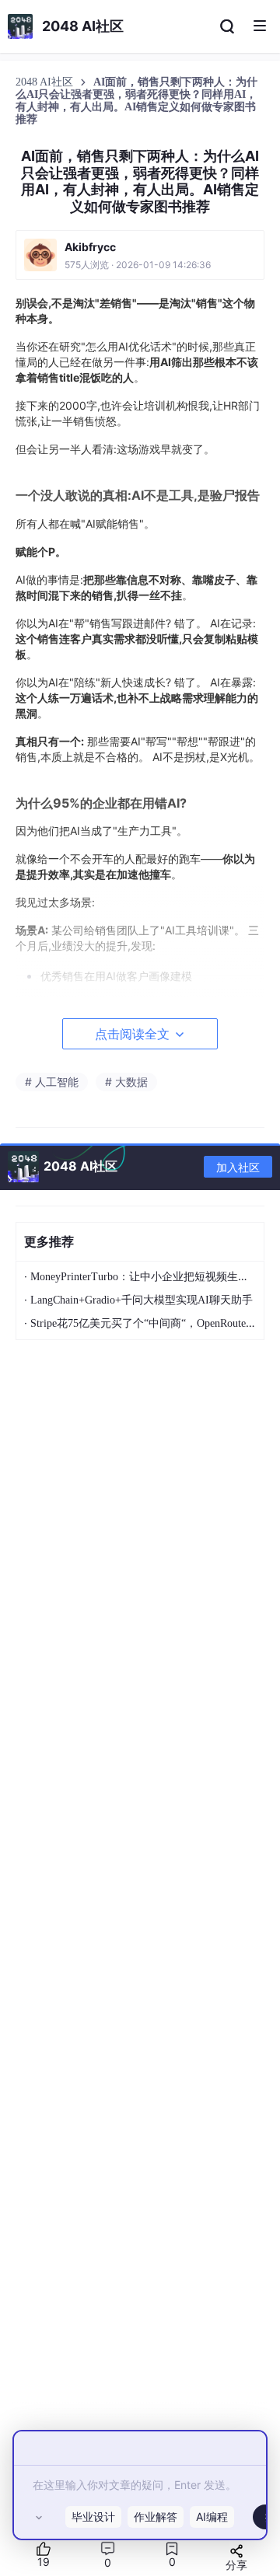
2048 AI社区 (46, 82)
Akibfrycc (90, 247)
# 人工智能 (52, 1082)
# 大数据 (126, 1082)
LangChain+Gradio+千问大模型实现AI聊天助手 (142, 1300)
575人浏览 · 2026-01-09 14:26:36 (138, 265)
